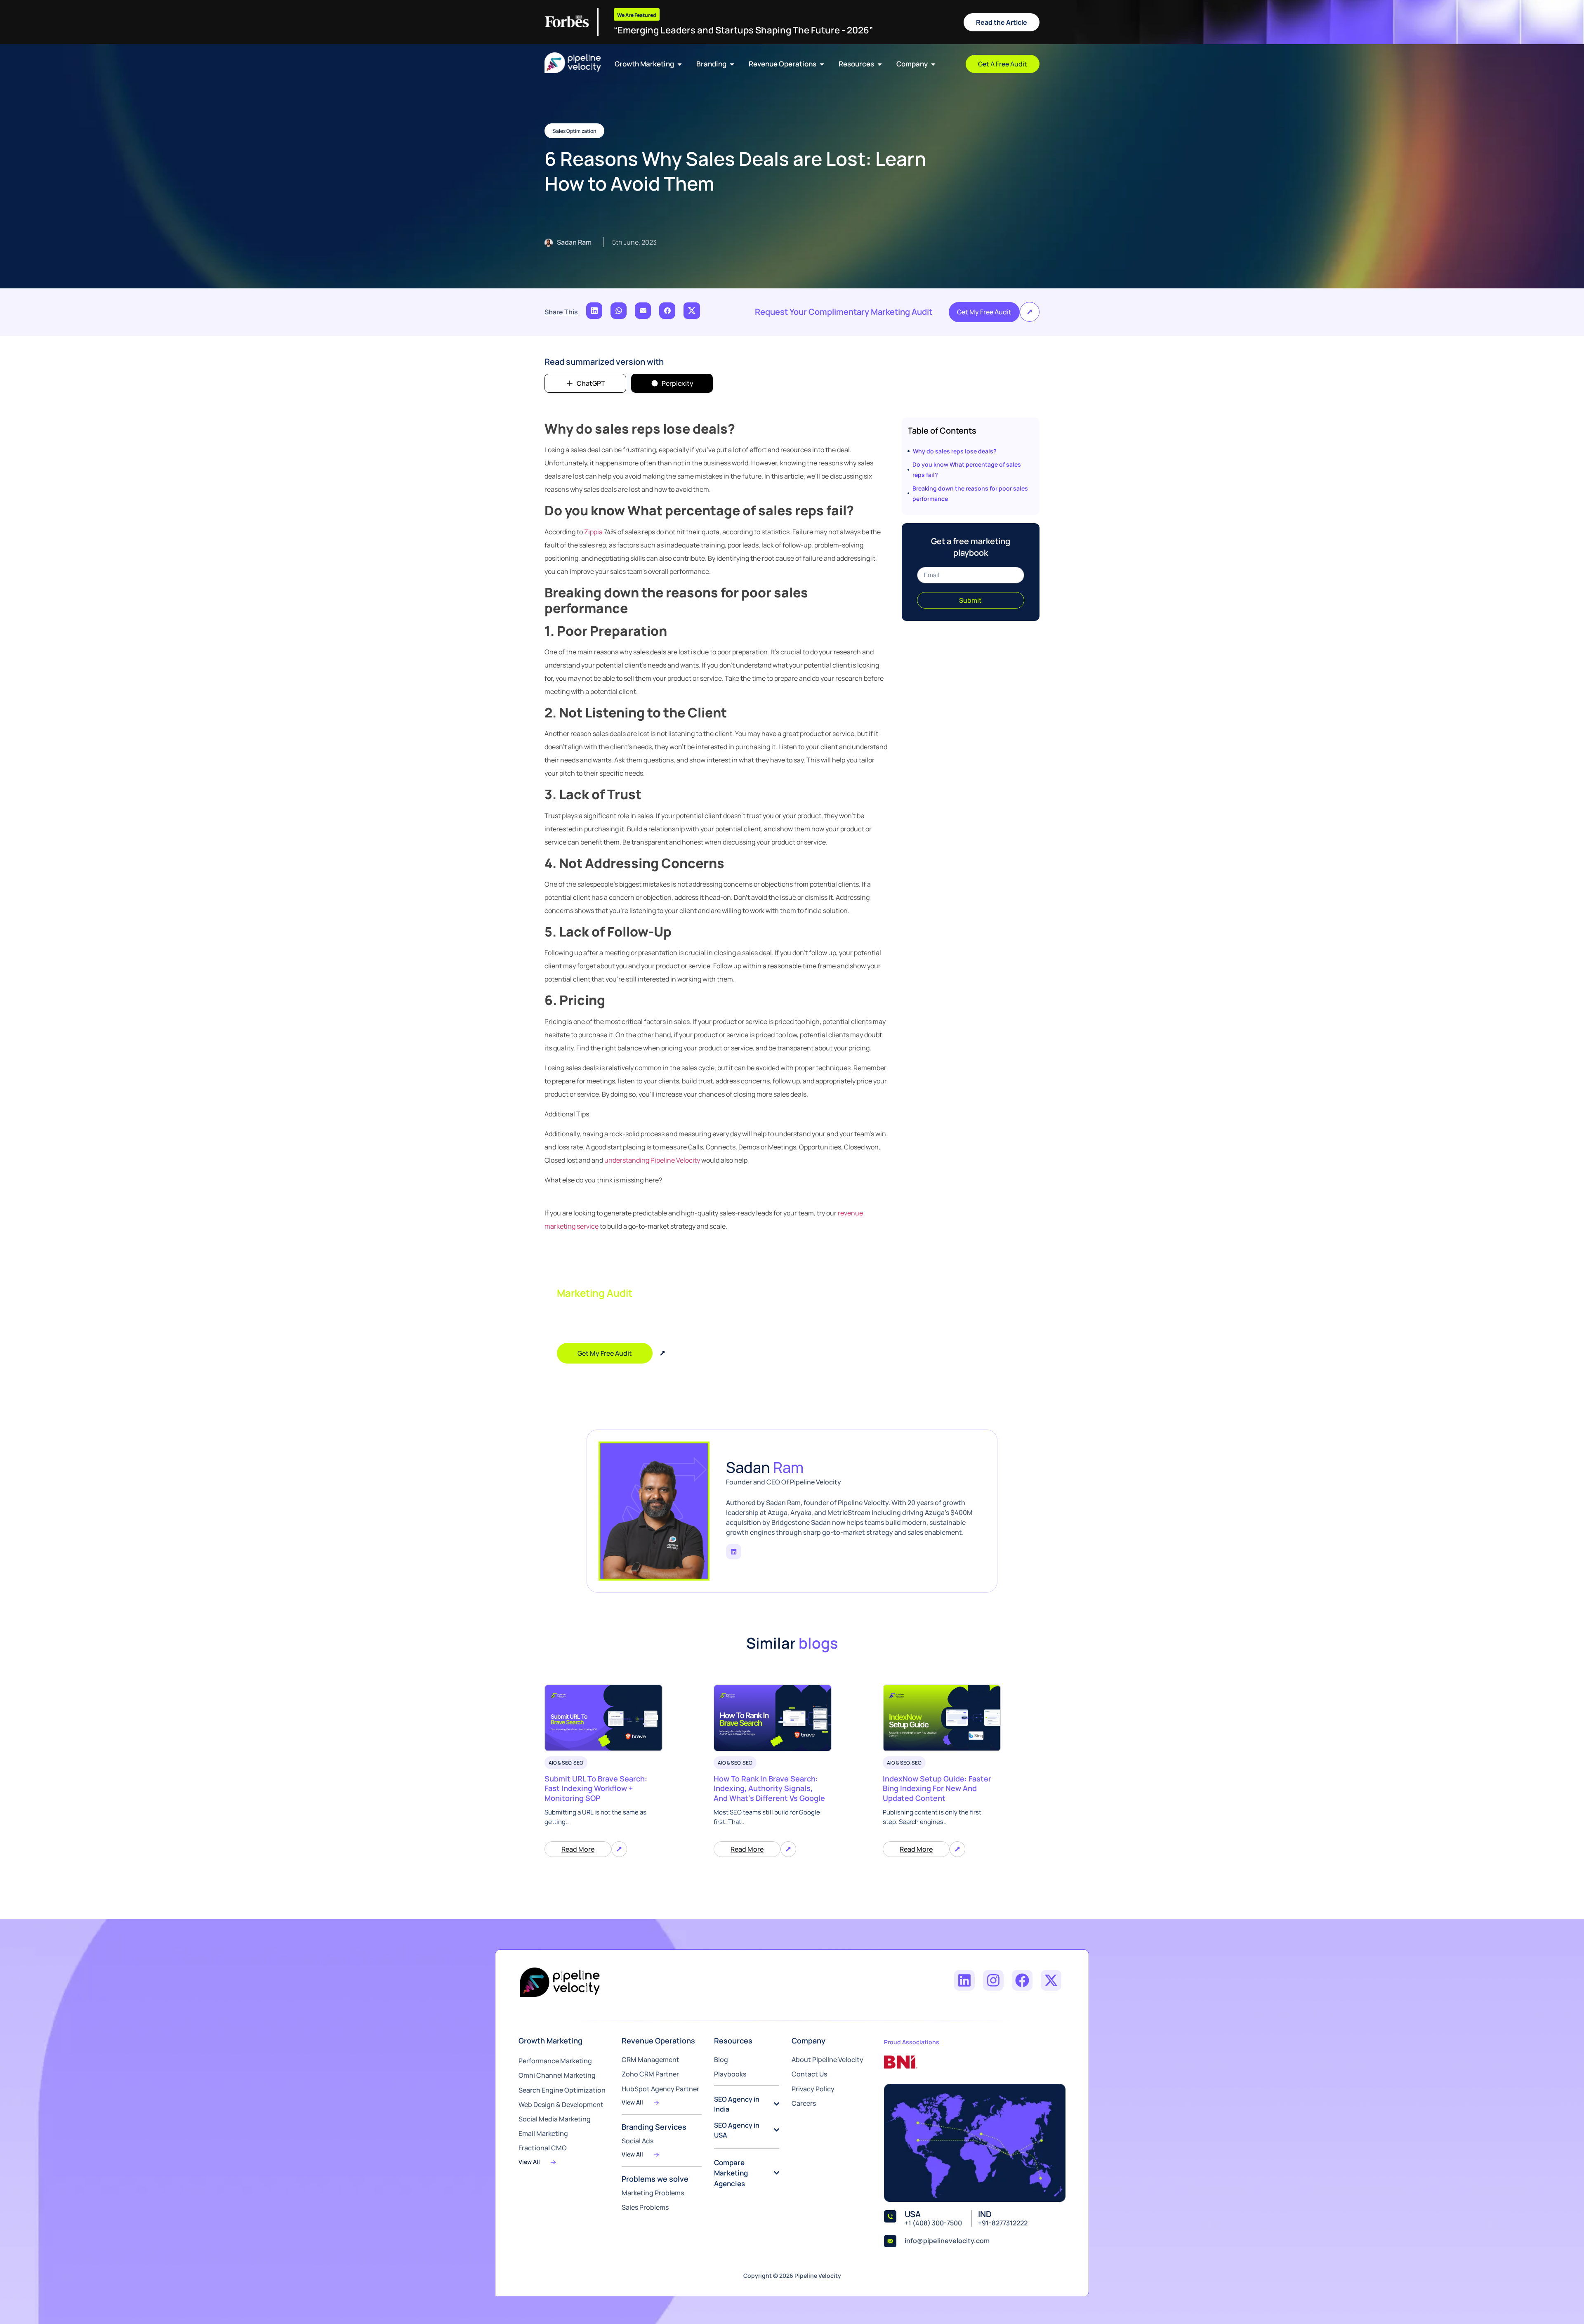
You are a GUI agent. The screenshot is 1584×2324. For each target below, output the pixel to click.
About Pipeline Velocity (827, 2060)
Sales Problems (645, 2207)
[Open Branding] (732, 64)
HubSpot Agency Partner (660, 2089)
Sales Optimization (574, 131)
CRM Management (651, 2060)
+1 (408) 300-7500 (933, 2223)
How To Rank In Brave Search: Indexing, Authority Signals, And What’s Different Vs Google (769, 1788)
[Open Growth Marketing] (680, 64)
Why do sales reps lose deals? (955, 451)
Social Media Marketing (555, 2119)
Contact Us (809, 2074)
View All (529, 2162)
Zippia (593, 532)
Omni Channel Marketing (557, 2075)
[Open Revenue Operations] (822, 64)
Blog (721, 2060)
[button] (1030, 312)
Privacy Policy (813, 2089)
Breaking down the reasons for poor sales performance (970, 493)
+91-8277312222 (1003, 2223)
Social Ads (638, 2141)
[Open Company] (933, 64)
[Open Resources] (880, 64)
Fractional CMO (543, 2148)
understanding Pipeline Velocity (652, 1160)
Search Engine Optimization (562, 2090)
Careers (804, 2103)
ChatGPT (591, 383)
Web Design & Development (561, 2105)
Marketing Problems (653, 2193)
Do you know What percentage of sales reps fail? (967, 470)
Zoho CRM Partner (650, 2074)
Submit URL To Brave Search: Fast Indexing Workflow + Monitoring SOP (596, 1788)
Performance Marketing (555, 2061)
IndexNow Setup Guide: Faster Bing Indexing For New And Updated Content (937, 1788)
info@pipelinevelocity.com (947, 2241)
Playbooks (730, 2074)
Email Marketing (543, 2133)
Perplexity (678, 383)
